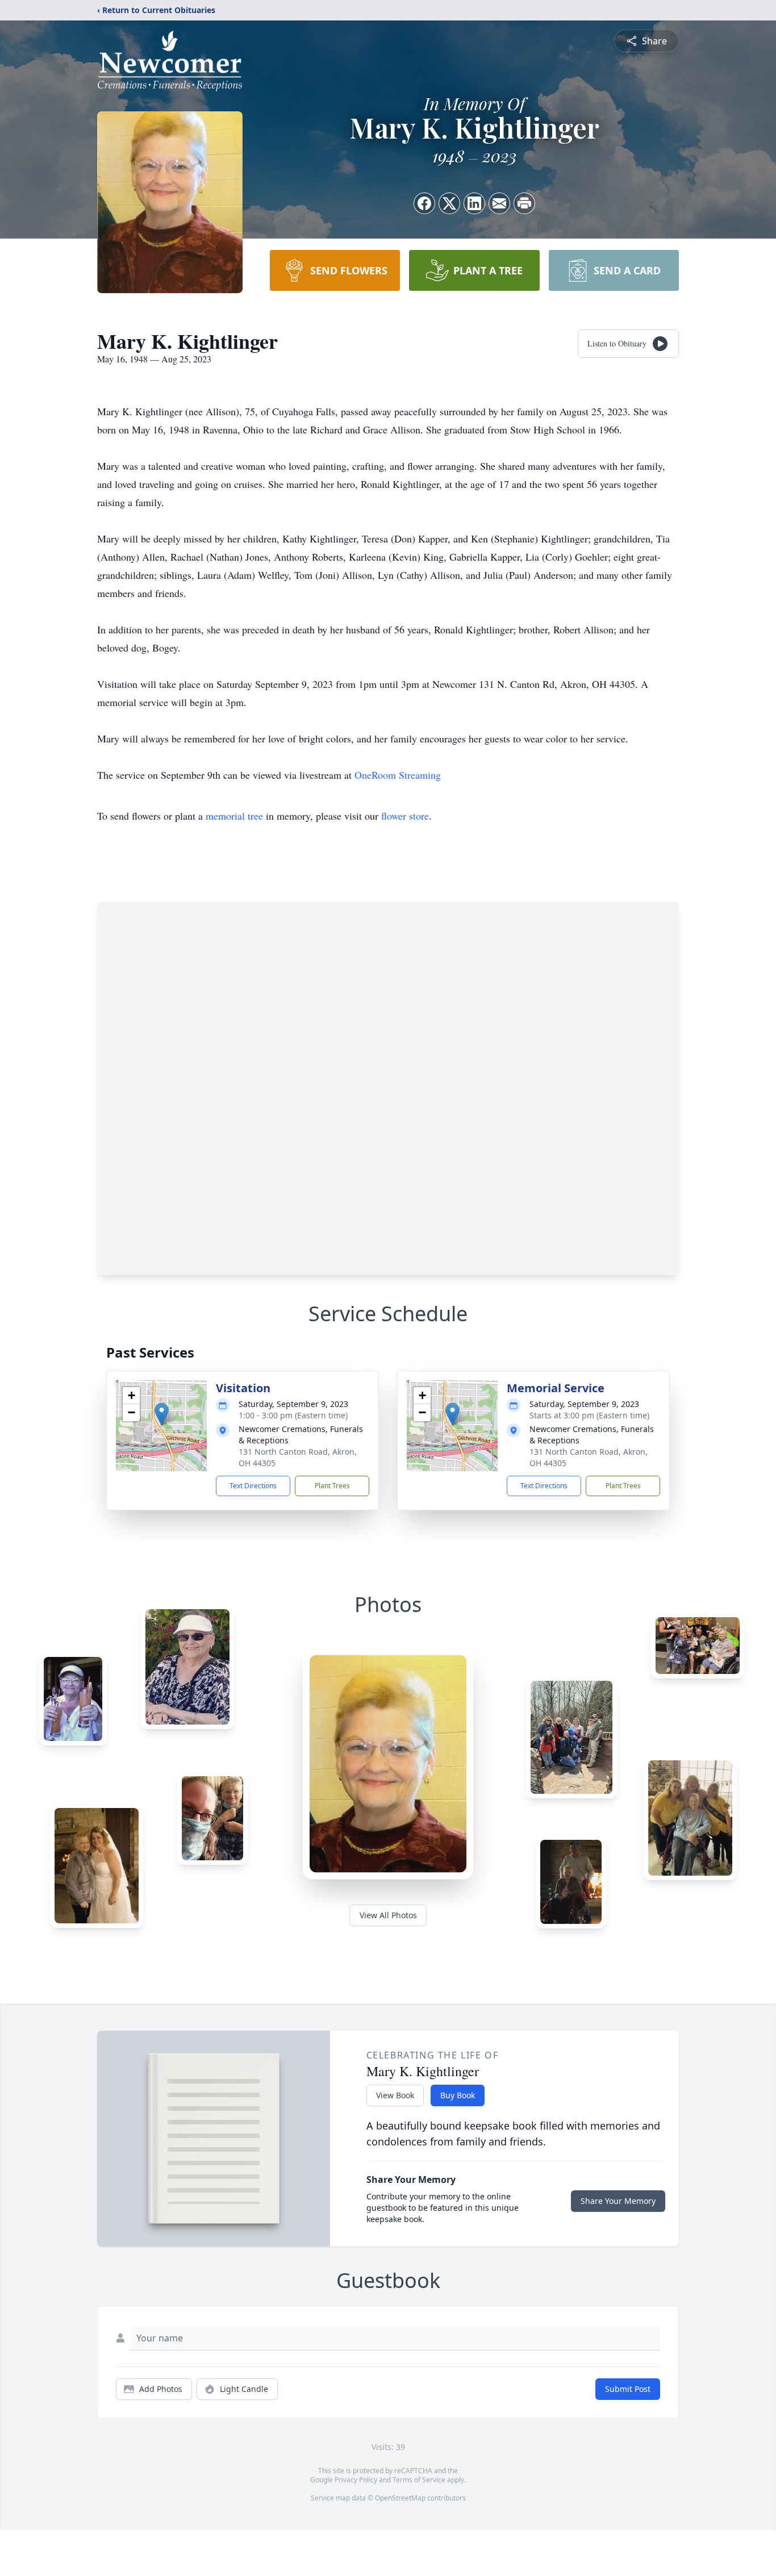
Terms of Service (419, 2480)
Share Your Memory (618, 2201)
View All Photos (388, 1915)
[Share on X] (449, 203)
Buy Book (458, 2095)
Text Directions (253, 1486)
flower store (405, 816)
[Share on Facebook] (424, 203)
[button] (162, 1414)
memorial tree (234, 816)
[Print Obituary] (524, 203)
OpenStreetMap (400, 2498)
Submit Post (628, 2389)
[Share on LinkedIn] (474, 203)
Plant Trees (332, 1486)
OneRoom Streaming (398, 775)
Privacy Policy (356, 2480)
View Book (395, 2095)
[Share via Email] (499, 203)
